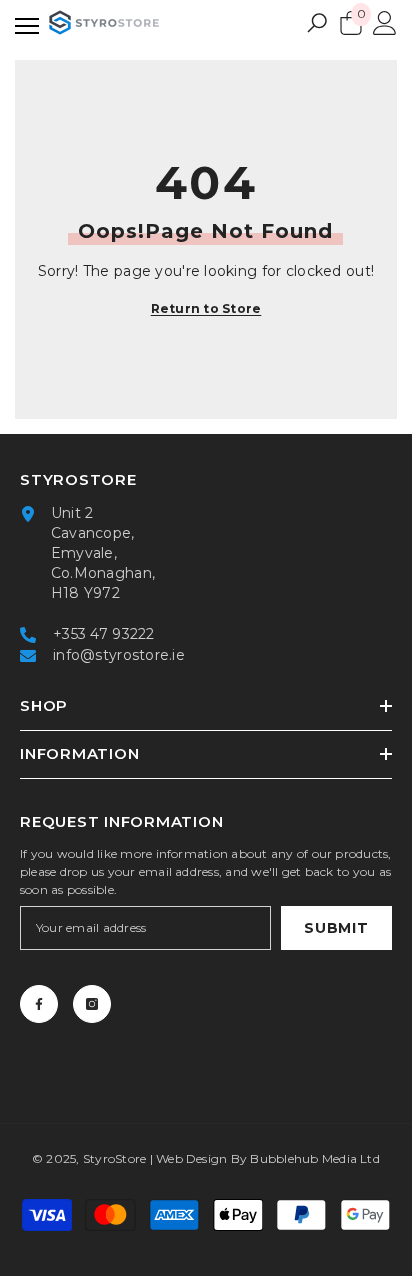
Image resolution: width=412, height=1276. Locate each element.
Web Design (191, 1158)
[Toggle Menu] (27, 22)
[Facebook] (39, 1004)
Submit (336, 928)
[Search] (317, 23)
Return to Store (206, 308)
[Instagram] (92, 1004)
